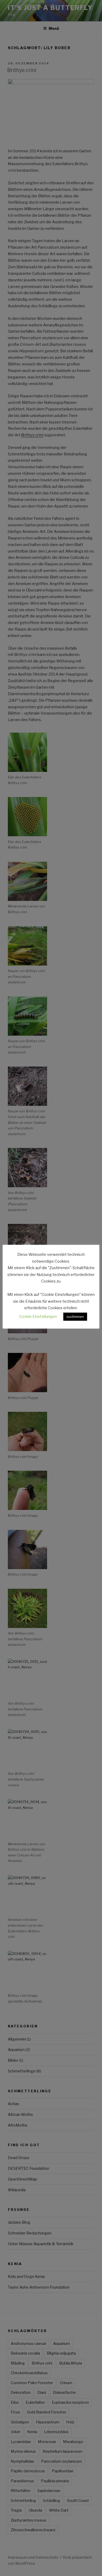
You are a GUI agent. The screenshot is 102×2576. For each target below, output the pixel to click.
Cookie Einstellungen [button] (38, 1317)
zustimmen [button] (75, 1317)
